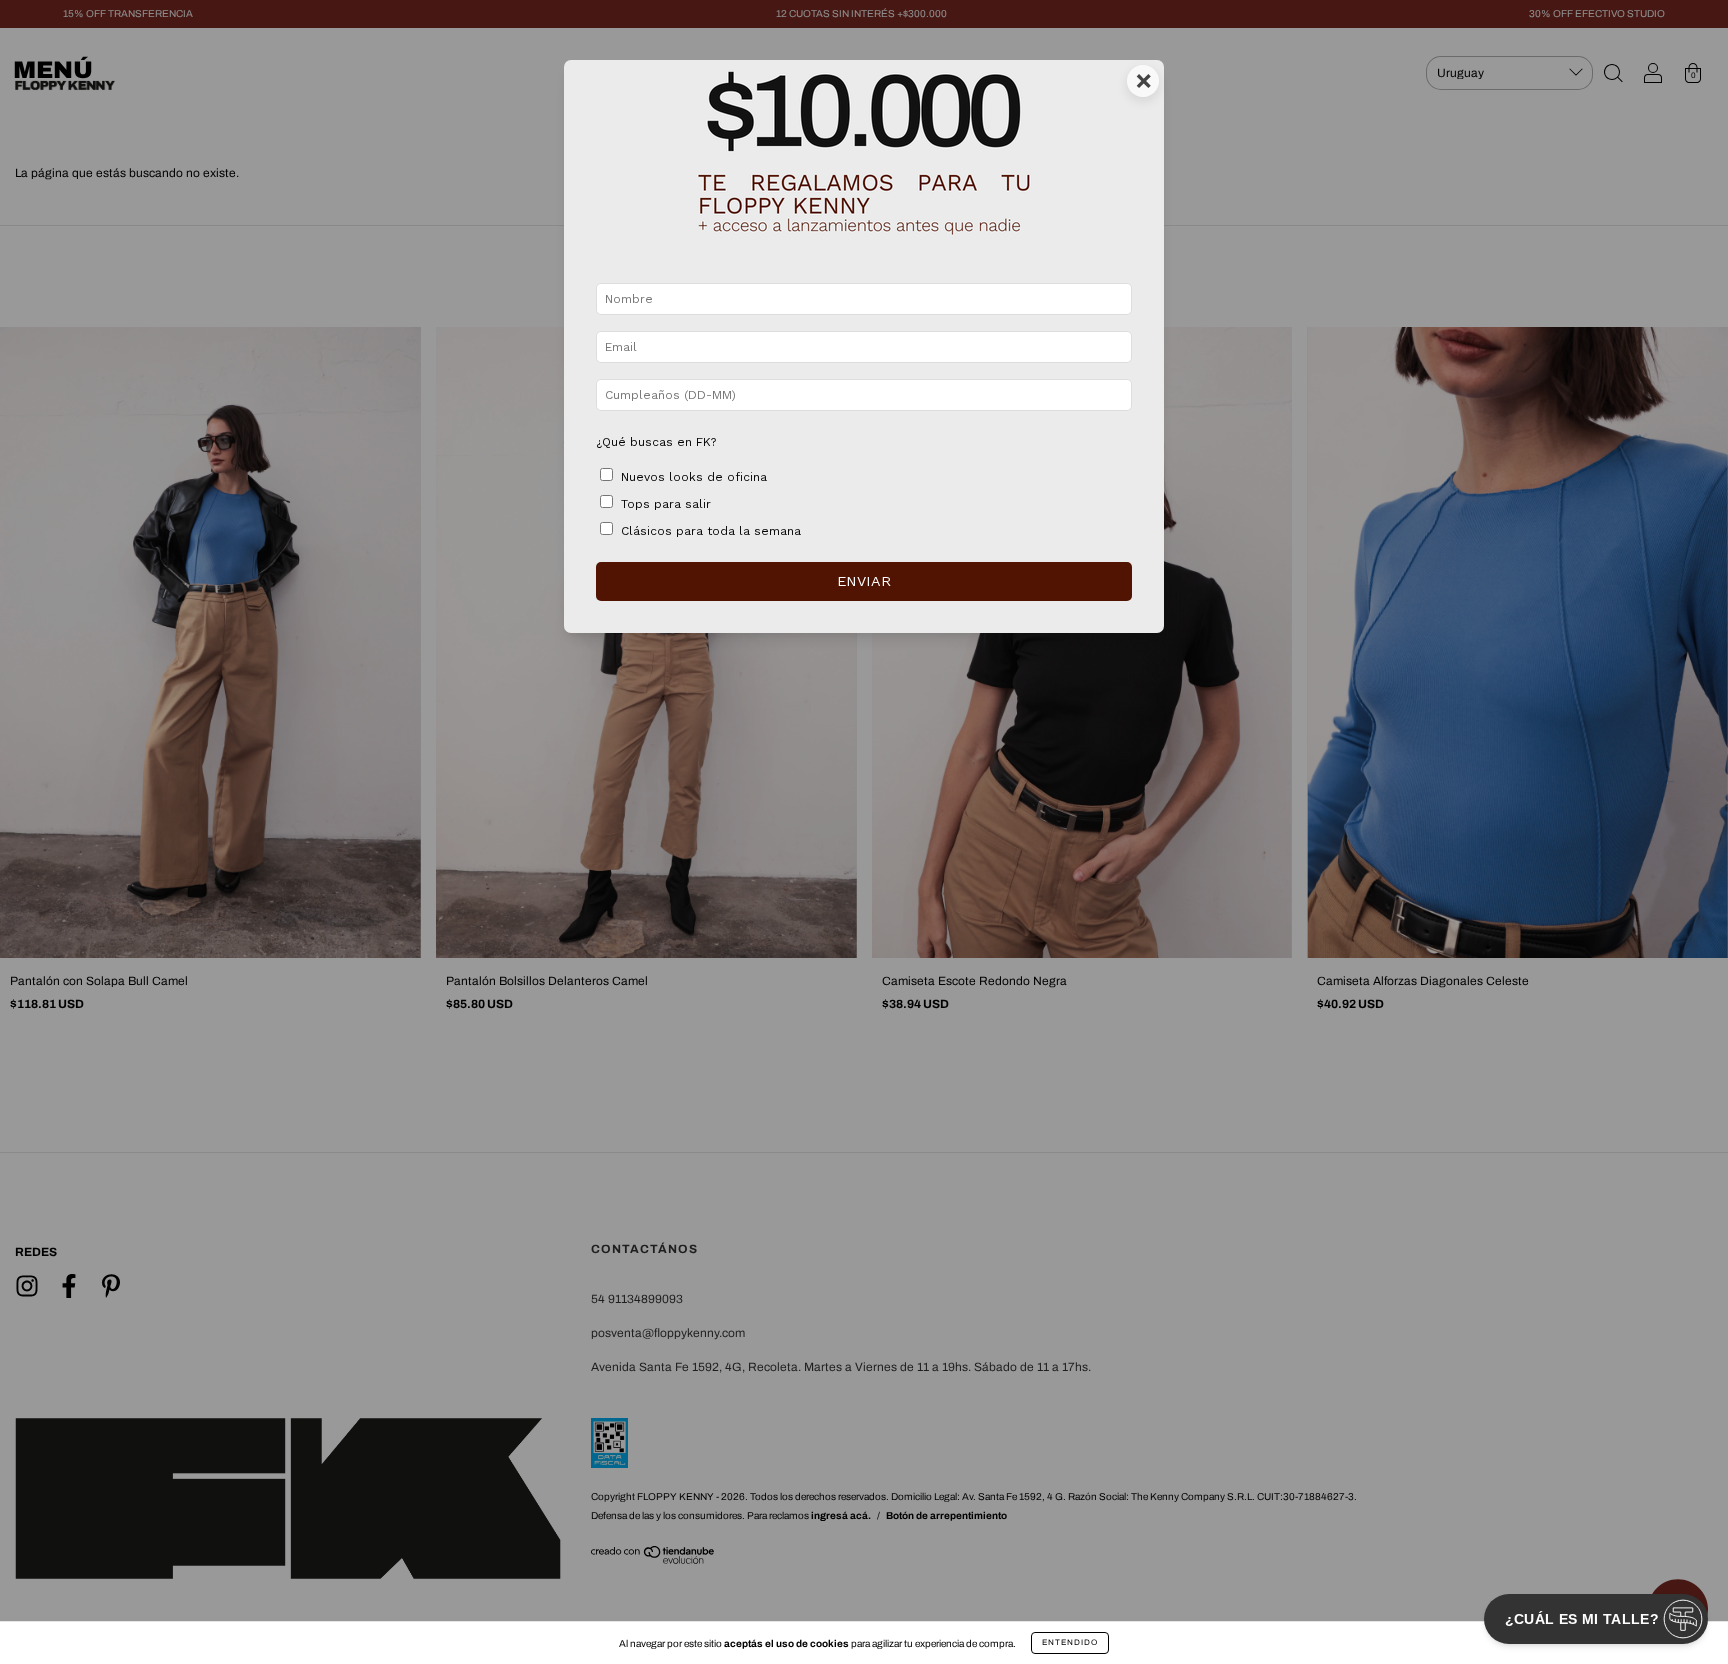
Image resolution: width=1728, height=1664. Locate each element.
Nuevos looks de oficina (694, 477)
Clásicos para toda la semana (711, 531)
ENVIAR (864, 581)
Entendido (1070, 1642)
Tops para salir (666, 504)
